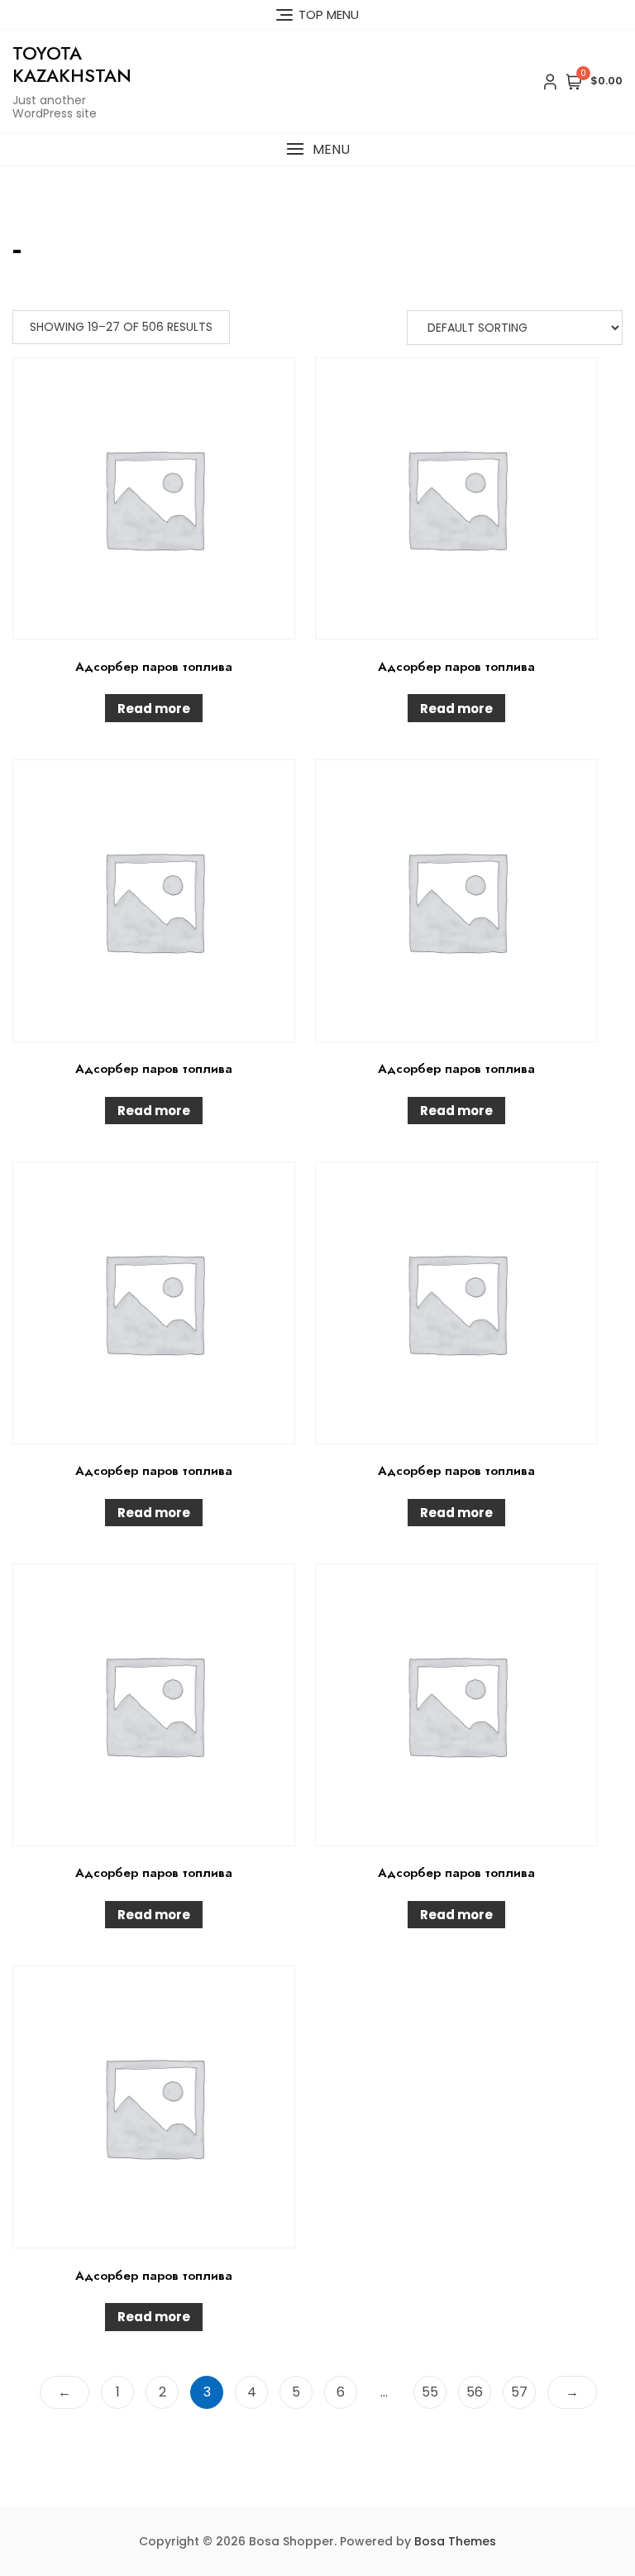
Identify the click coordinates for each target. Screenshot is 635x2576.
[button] (317, 149)
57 (519, 2392)
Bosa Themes (455, 2541)
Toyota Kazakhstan (72, 64)
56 (475, 2392)
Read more (154, 709)
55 (430, 2392)
